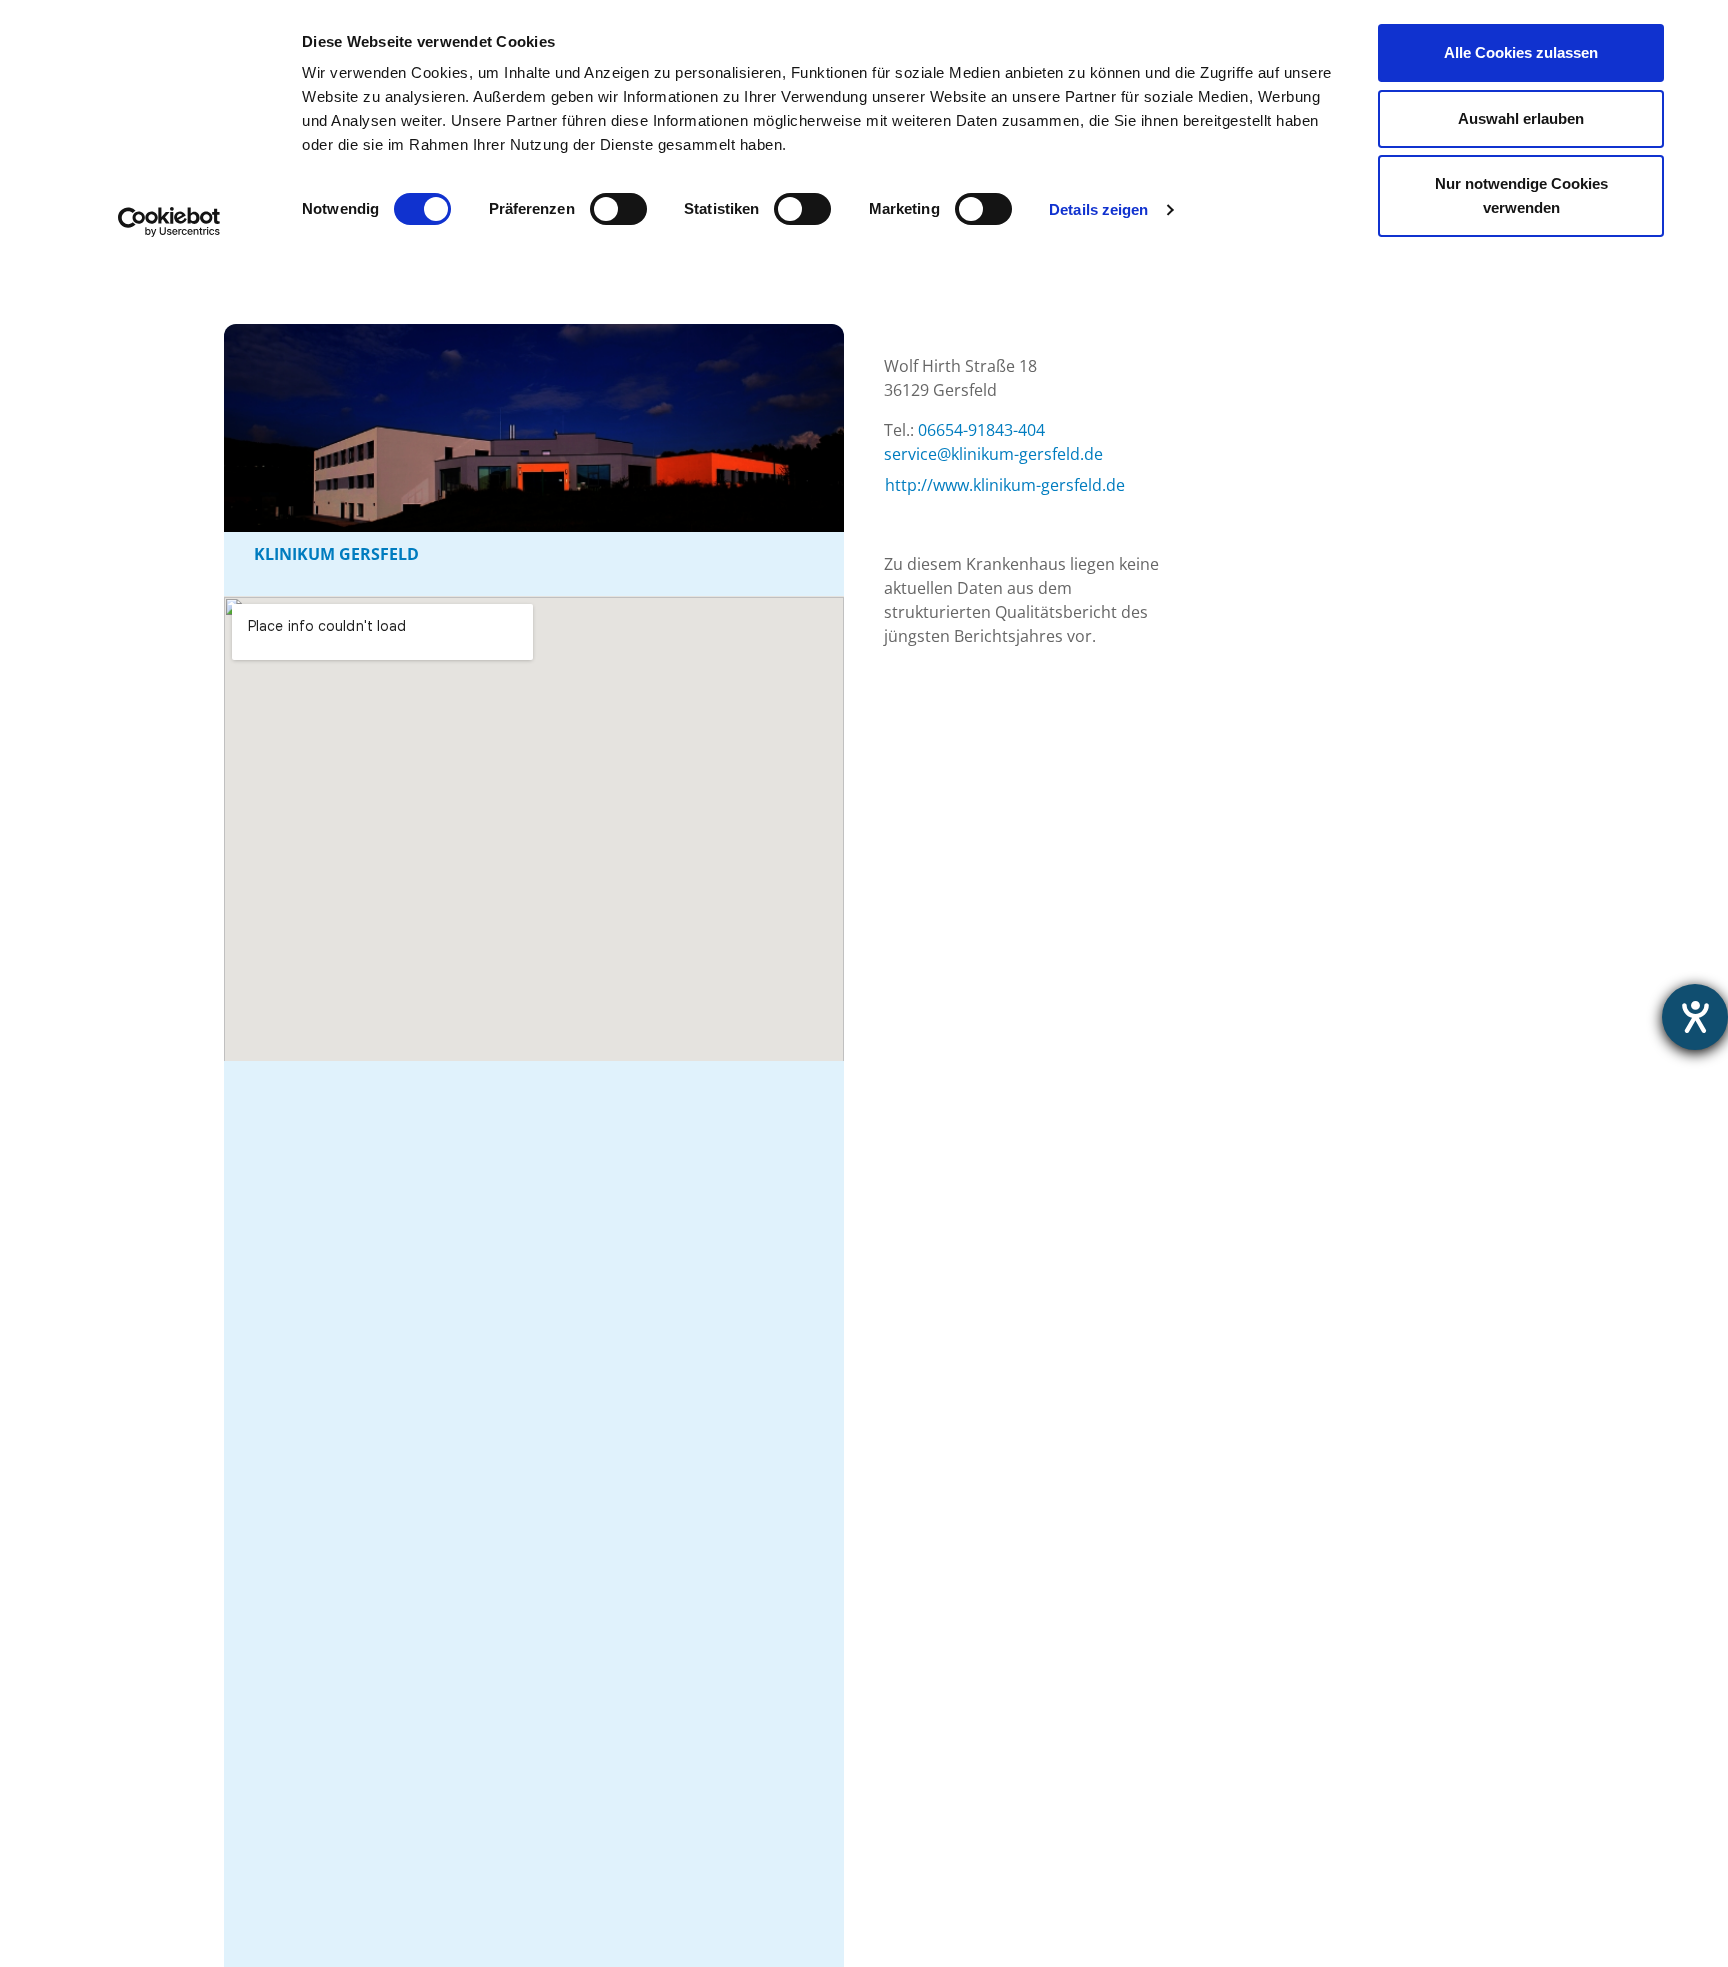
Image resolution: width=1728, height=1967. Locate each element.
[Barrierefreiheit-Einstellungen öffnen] (1695, 1017)
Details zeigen (1098, 209)
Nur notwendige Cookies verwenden (1521, 195)
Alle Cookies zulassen (1521, 52)
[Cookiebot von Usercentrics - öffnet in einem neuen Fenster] (169, 222)
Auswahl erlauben (1521, 118)
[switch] (618, 209)
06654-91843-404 (981, 430)
